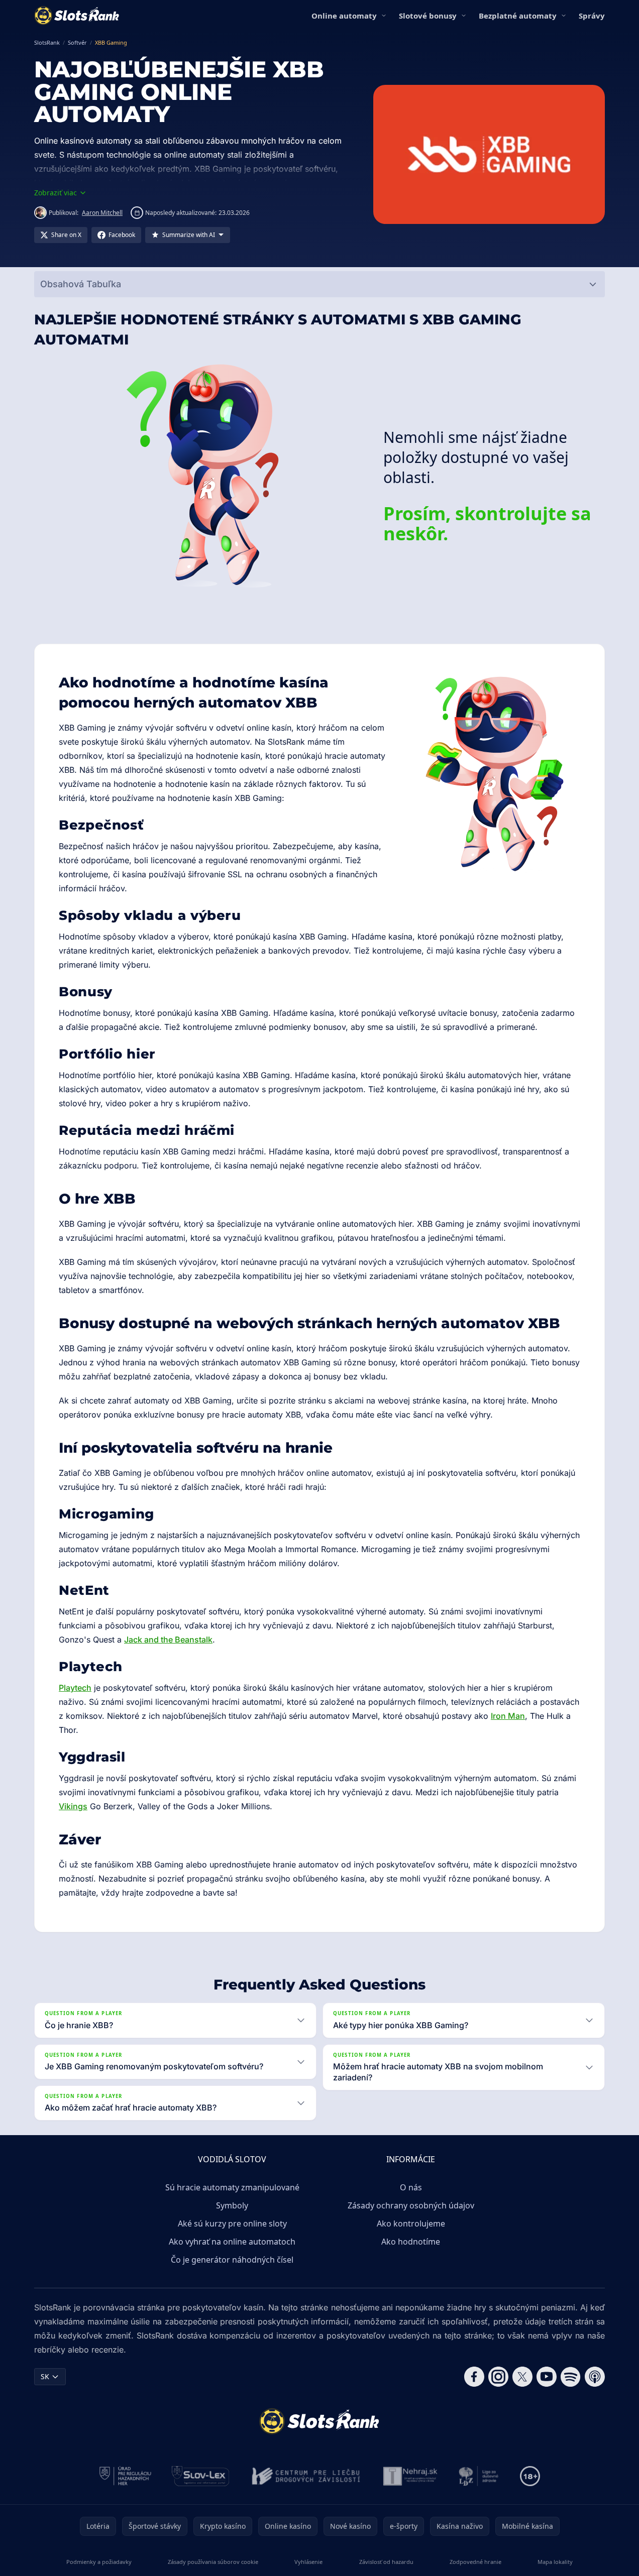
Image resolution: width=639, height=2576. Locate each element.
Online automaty (344, 16)
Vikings (73, 1806)
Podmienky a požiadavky (99, 2562)
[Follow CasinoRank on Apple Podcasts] (595, 2377)
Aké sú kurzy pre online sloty (232, 2223)
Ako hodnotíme (411, 2242)
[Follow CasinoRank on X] (522, 2377)
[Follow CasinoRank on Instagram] (498, 2377)
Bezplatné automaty (518, 16)
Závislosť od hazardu (386, 2562)
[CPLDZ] (306, 2476)
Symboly (232, 2205)
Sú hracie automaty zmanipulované (232, 2187)
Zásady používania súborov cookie (213, 2562)
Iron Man (508, 1716)
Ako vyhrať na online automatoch (232, 2242)
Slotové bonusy (428, 16)
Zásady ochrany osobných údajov (411, 2205)
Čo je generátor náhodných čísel (232, 2260)
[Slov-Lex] (201, 2476)
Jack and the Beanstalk (168, 1640)
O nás (411, 2187)
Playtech (75, 1688)
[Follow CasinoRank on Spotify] (571, 2377)
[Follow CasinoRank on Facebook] (474, 2377)
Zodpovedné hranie (475, 2562)
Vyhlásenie (308, 2562)
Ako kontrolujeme (411, 2223)
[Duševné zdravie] (479, 2476)
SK (45, 2376)
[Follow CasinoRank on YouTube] (547, 2377)
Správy (592, 16)
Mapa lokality (555, 2562)
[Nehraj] (410, 2476)
